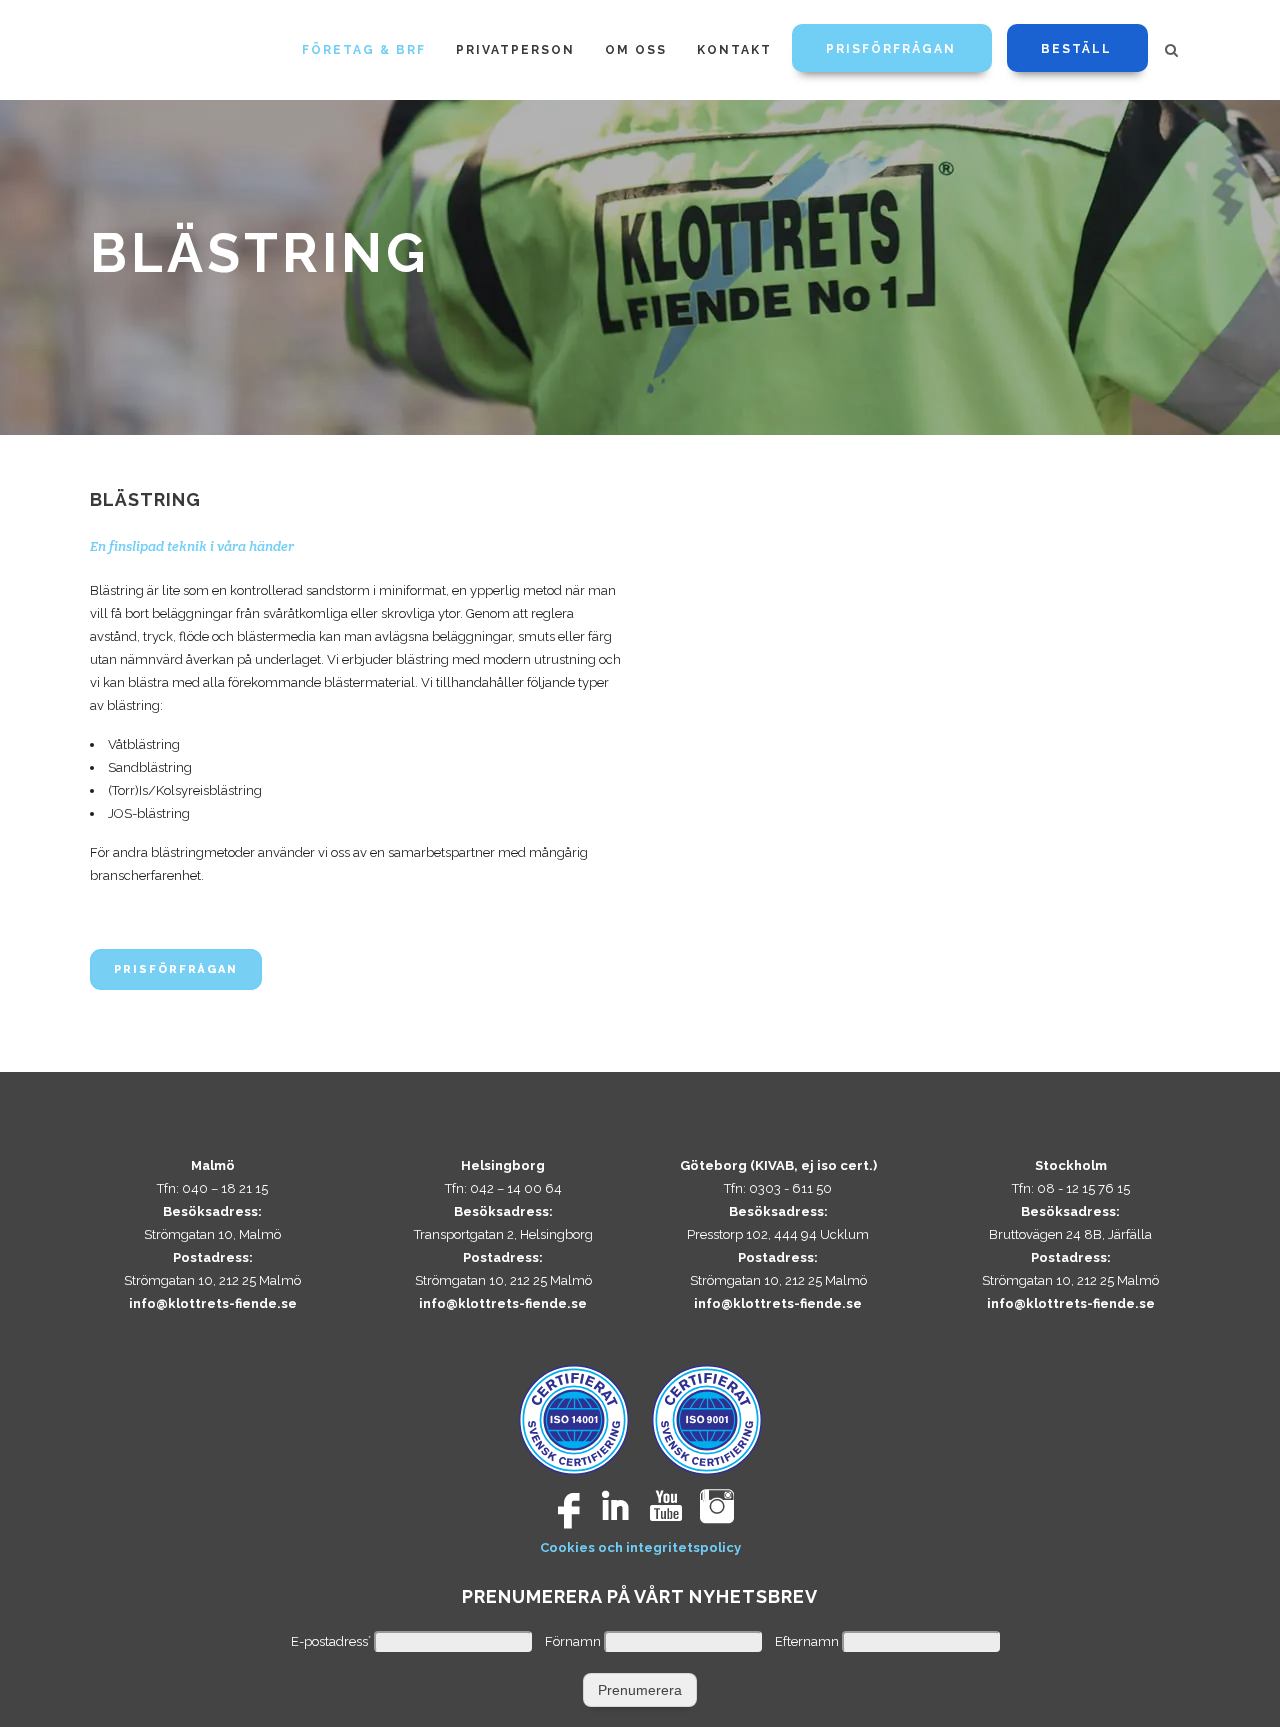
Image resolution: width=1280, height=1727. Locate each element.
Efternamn (808, 1641)
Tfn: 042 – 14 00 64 (503, 1188)
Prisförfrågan (176, 969)
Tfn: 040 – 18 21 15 (212, 1188)
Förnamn (574, 1641)
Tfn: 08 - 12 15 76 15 (1071, 1188)
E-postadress (331, 1641)
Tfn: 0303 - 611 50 (778, 1188)
